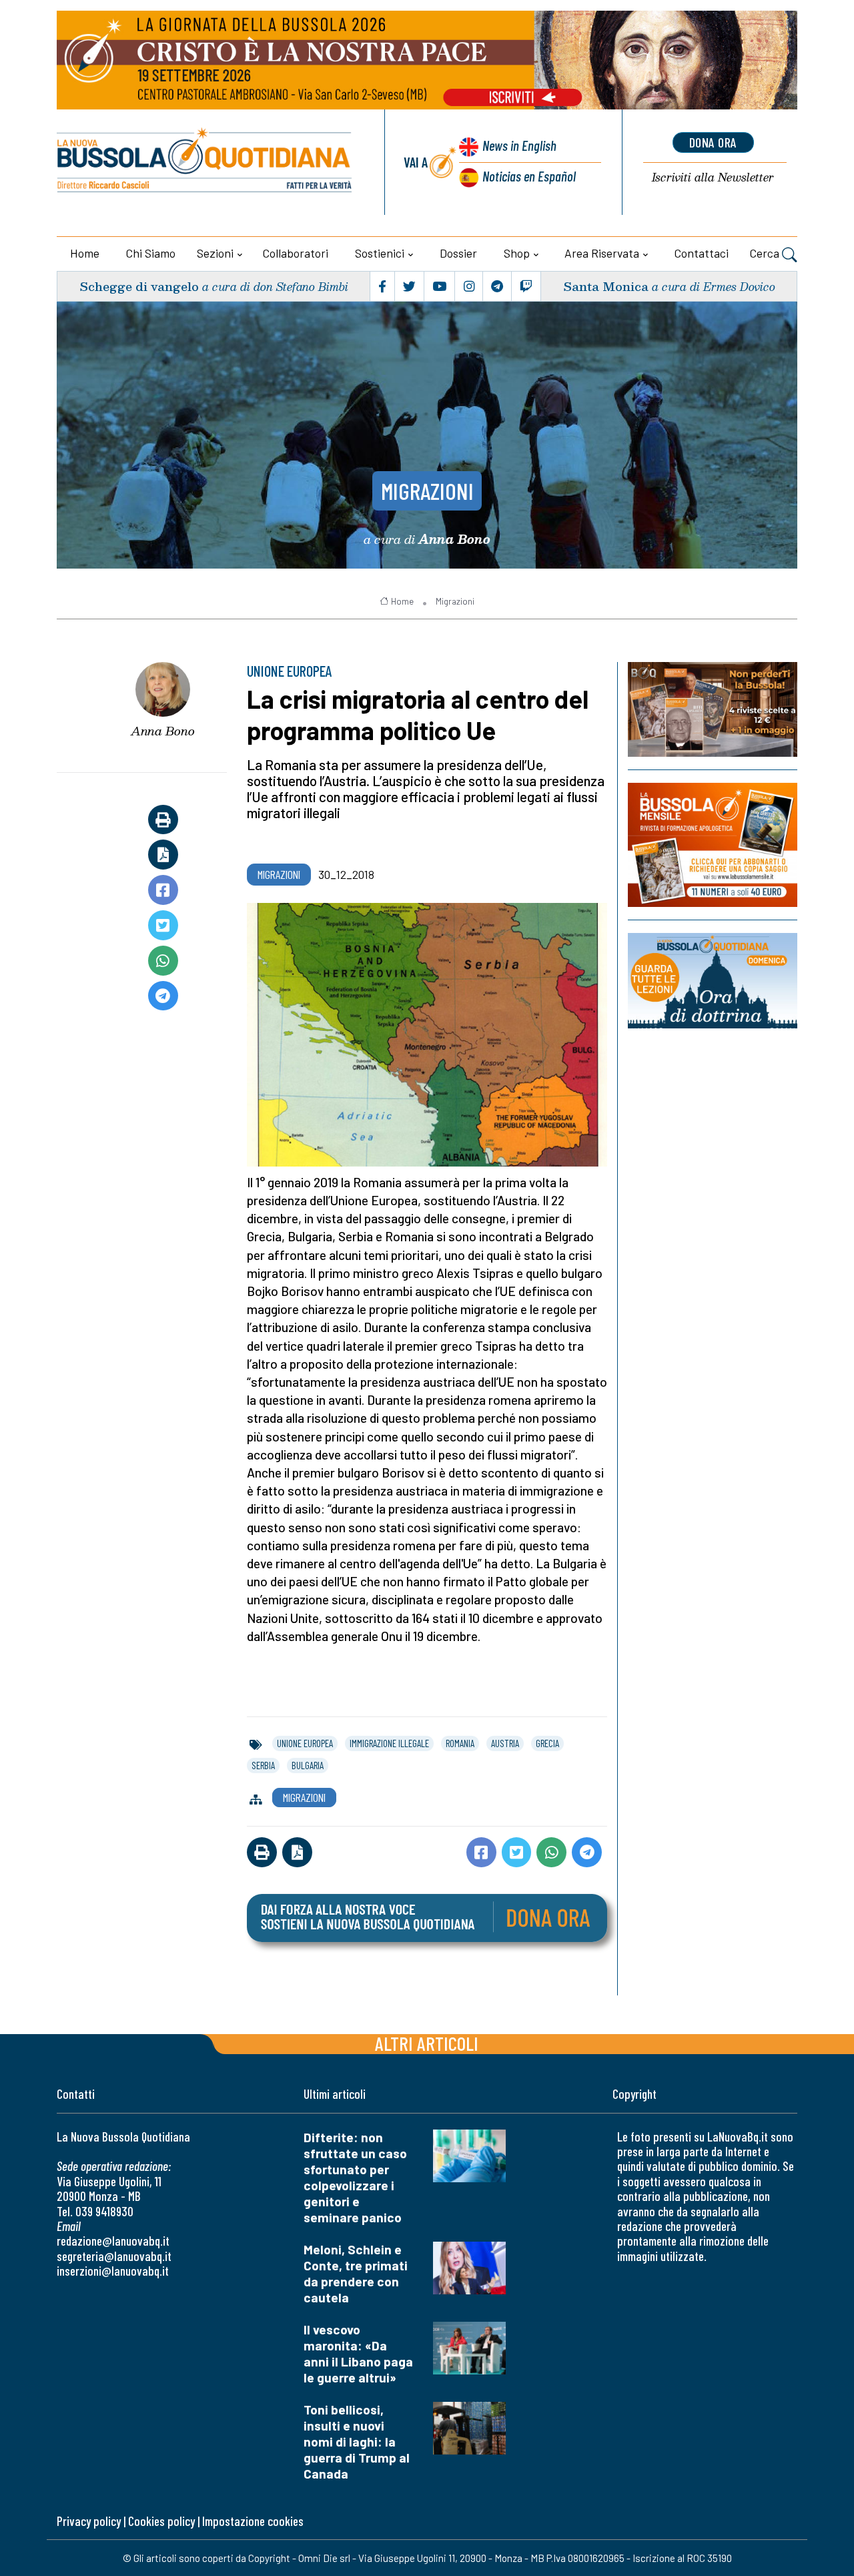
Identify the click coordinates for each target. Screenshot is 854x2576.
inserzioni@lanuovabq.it (113, 2271)
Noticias (529, 176)
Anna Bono (163, 731)
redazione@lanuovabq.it (113, 2241)
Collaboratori (296, 253)
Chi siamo (151, 253)
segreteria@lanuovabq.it (114, 2256)
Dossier (458, 253)
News (519, 145)
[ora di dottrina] (713, 980)
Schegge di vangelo (139, 286)
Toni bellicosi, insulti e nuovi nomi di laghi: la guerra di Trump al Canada (357, 2442)
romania (460, 1743)
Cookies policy (161, 2521)
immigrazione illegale (389, 1743)
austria (505, 1743)
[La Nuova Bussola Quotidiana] (205, 162)
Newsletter (713, 178)
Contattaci (702, 253)
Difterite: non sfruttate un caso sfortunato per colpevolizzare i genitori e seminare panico (355, 2177)
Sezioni (215, 253)
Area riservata (602, 253)
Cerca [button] (766, 253)
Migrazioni (427, 491)
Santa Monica (606, 286)
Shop (517, 253)
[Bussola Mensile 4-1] (713, 709)
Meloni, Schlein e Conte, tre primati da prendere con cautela (356, 2273)
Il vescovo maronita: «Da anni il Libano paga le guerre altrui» (358, 2353)
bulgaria (308, 1765)
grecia (547, 1743)
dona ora (713, 142)
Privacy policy (89, 2521)
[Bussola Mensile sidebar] (713, 845)
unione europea (305, 1743)
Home (85, 253)
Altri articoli (427, 2043)
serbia (263, 1765)
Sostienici (380, 253)
